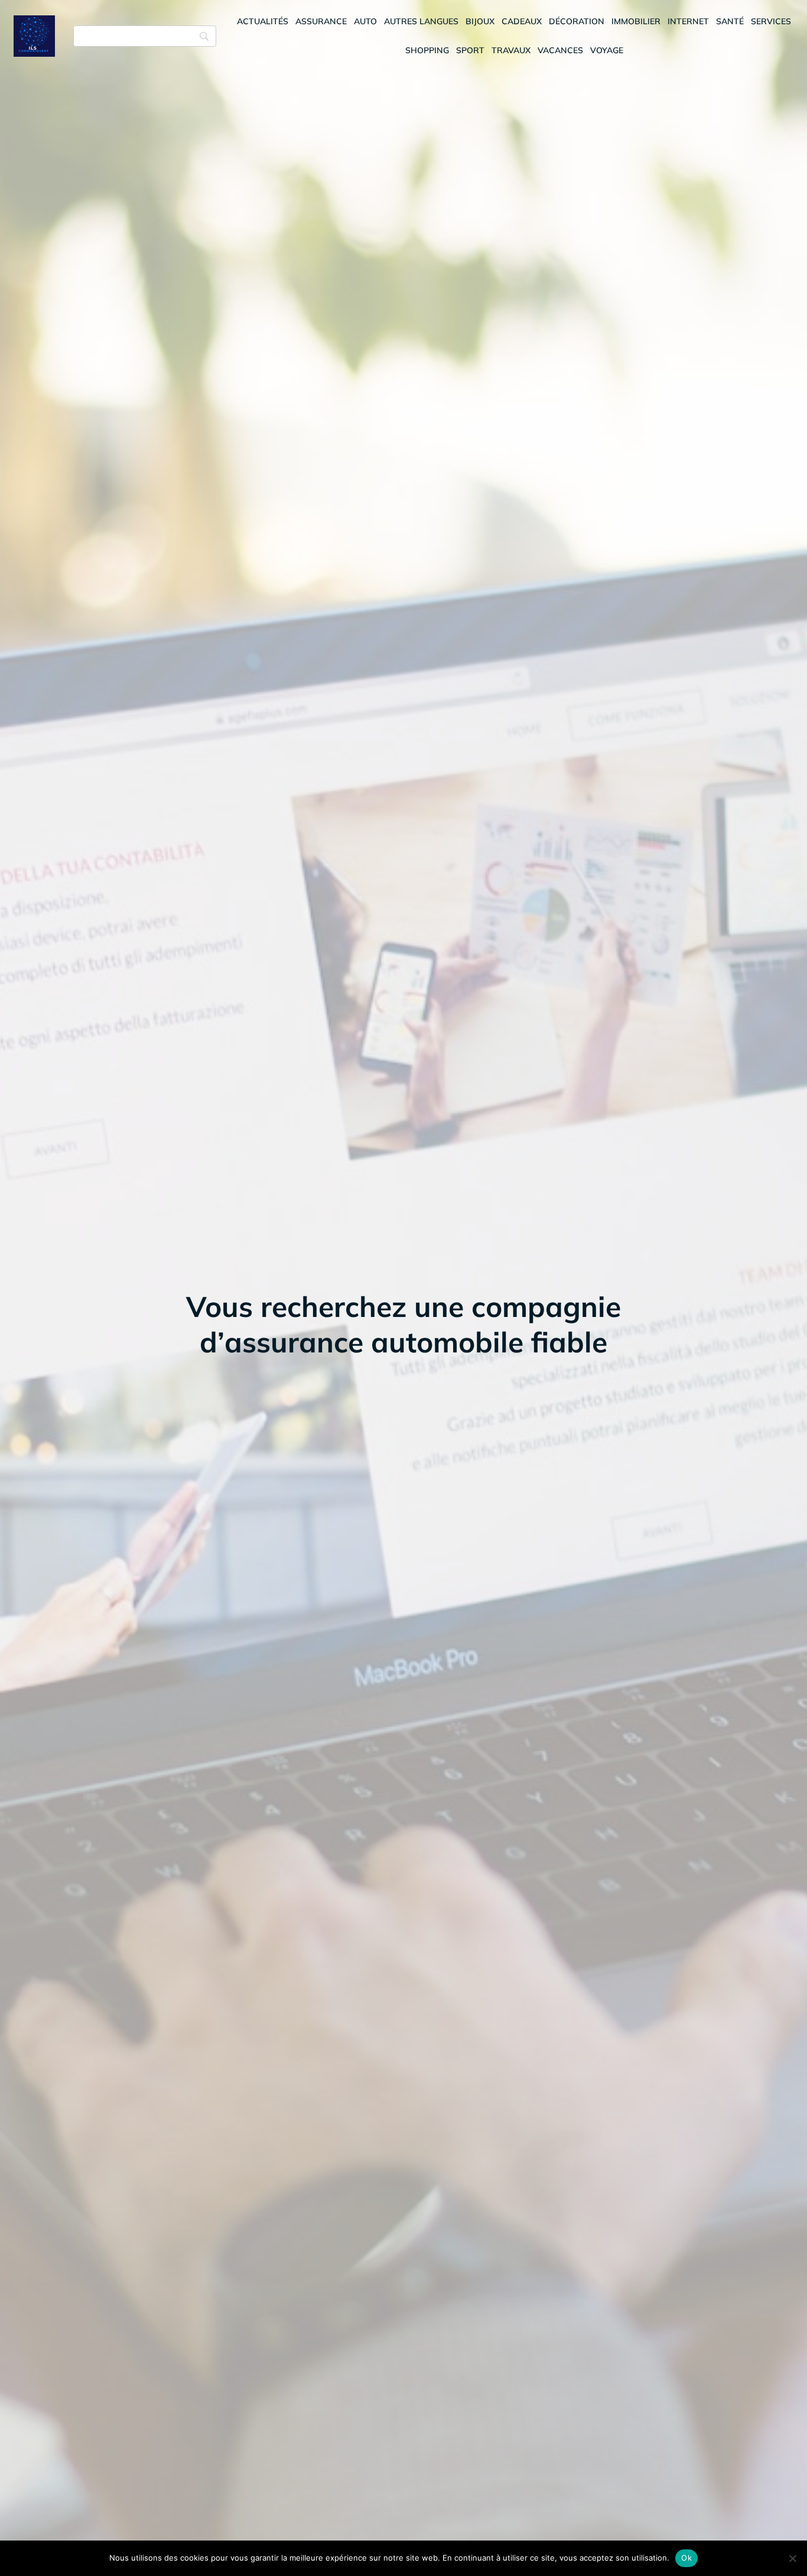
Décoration (577, 21)
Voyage (607, 50)
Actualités (263, 21)
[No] (792, 2558)
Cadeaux (522, 21)
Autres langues (421, 21)
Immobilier (636, 21)
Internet (688, 21)
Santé (730, 21)
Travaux (511, 50)
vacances (560, 50)
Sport (470, 50)
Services (771, 21)
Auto (365, 21)
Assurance (321, 21)
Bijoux (480, 21)
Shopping (427, 50)
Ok (686, 2558)
